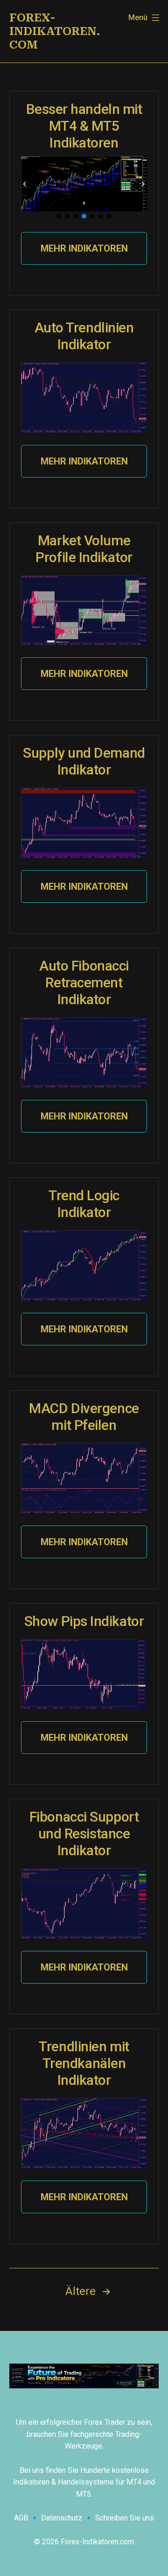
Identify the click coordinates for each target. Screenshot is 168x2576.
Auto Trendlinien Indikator (84, 336)
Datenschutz (62, 2518)
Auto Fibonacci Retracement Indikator (84, 982)
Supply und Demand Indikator (84, 761)
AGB (21, 2518)
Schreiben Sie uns (125, 2518)
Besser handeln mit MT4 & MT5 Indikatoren (84, 126)
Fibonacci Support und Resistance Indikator (84, 1833)
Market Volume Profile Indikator (84, 549)
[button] (25, 184)
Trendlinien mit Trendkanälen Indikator (84, 2063)
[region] (84, 188)
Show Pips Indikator (84, 1621)
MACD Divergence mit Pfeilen (84, 1417)
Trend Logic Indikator (84, 1204)
